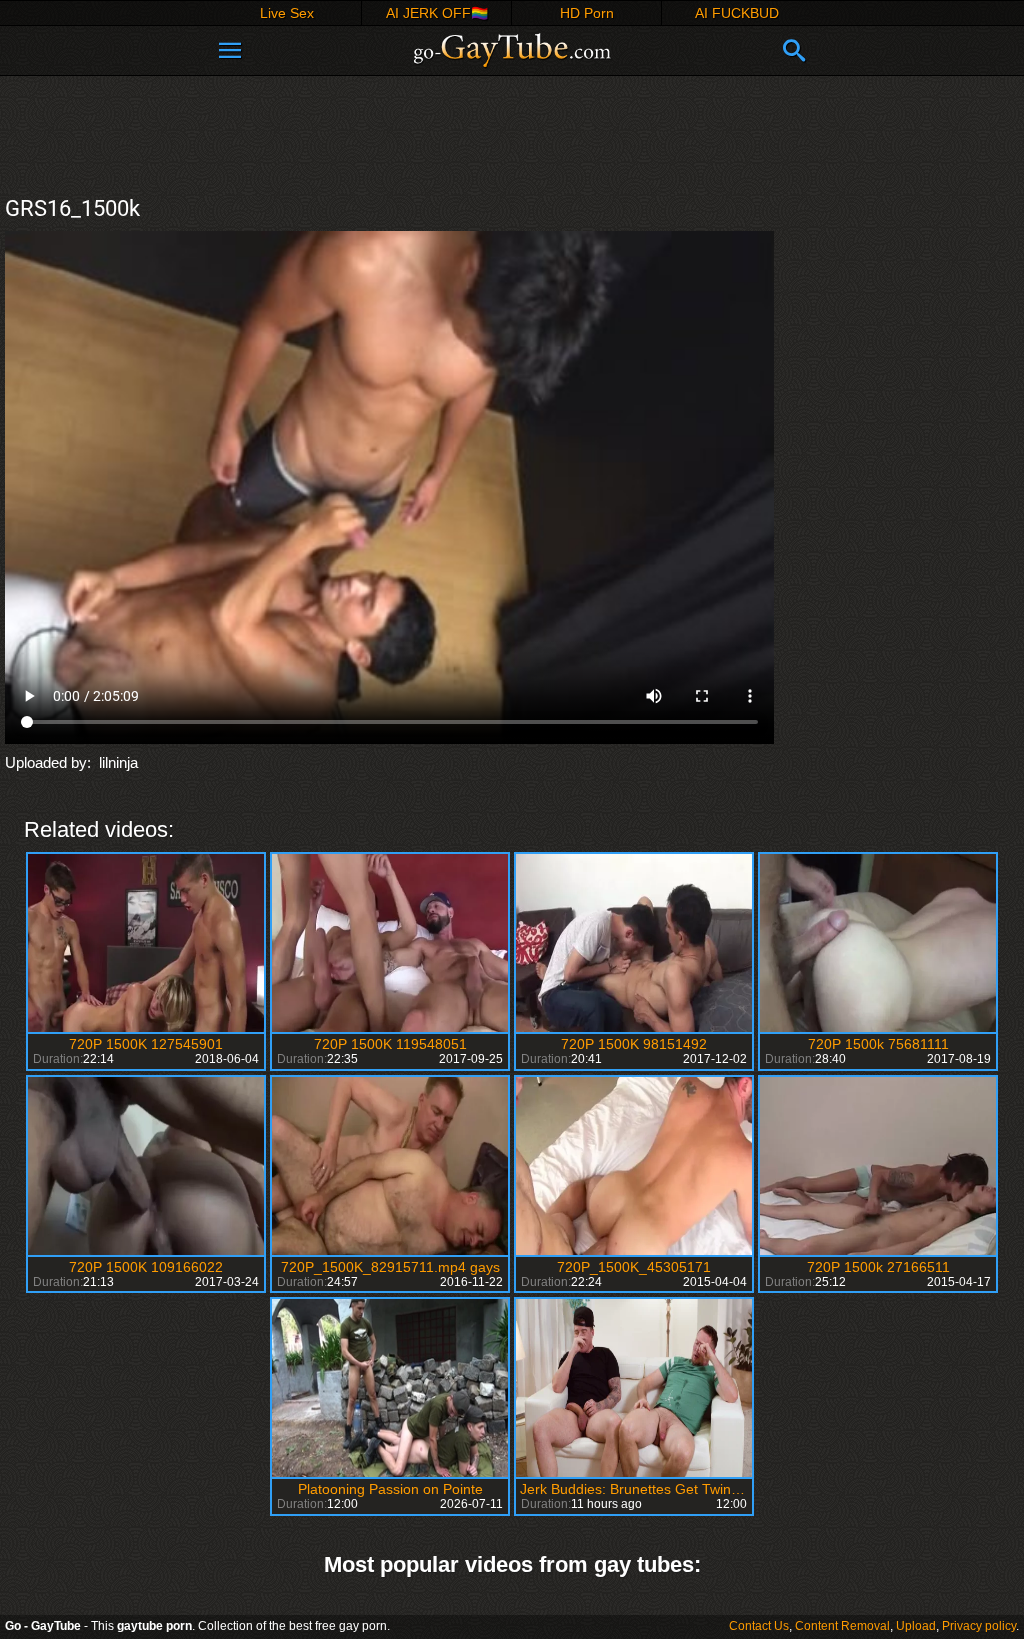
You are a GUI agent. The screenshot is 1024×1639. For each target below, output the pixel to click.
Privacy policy (979, 1626)
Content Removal (842, 1626)
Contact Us (759, 1626)
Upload (916, 1626)
